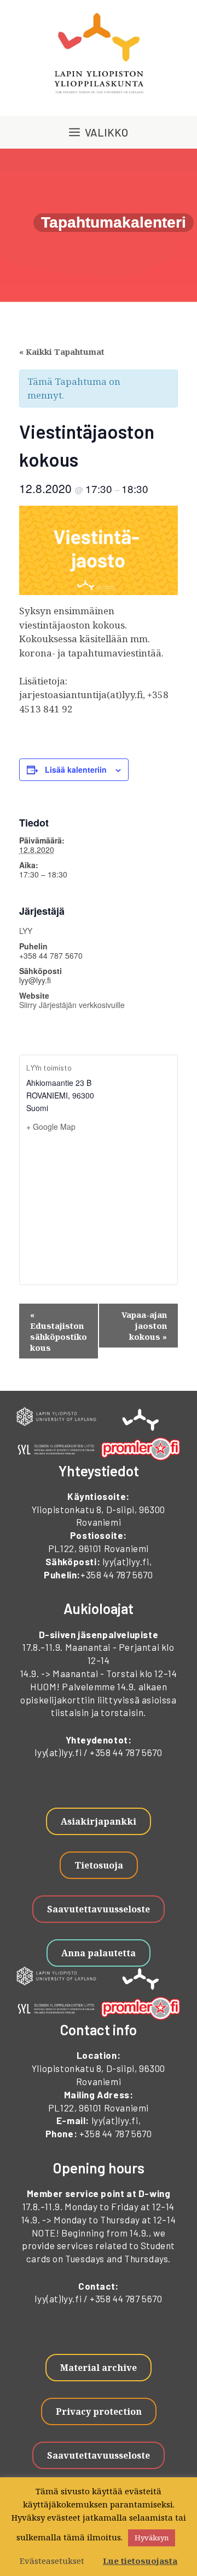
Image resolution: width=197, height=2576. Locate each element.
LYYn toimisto (49, 1068)
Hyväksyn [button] (152, 2538)
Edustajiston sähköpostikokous (59, 1331)
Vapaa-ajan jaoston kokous (144, 1326)
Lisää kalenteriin (76, 769)
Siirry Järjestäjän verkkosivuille (72, 1005)
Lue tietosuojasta (140, 2561)
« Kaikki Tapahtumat (62, 352)
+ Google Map (51, 1126)
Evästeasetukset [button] (52, 2561)
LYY (26, 931)
